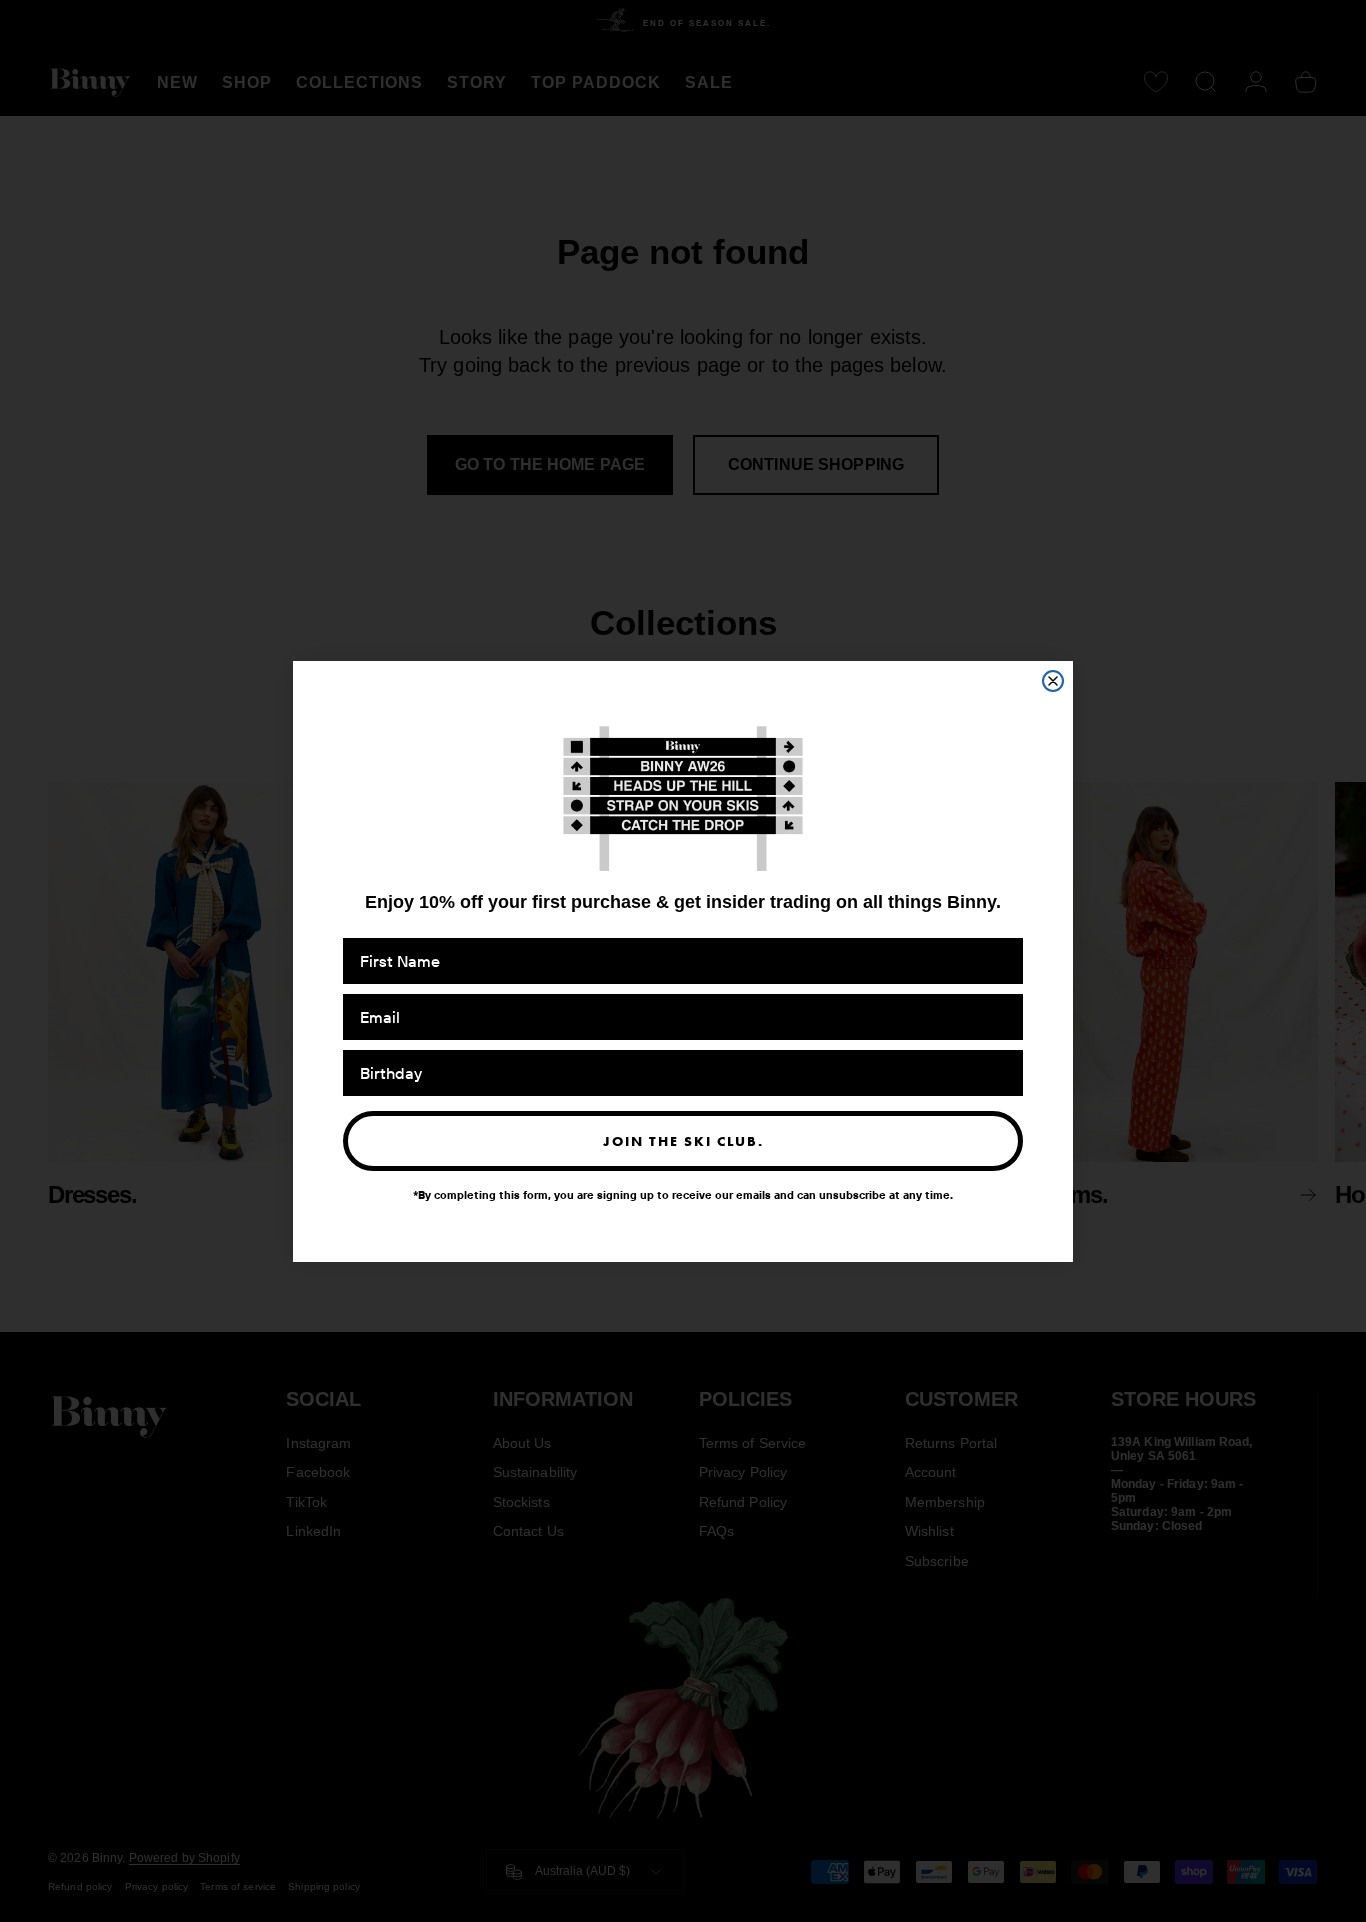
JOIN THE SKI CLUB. (683, 1140)
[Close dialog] (1053, 681)
